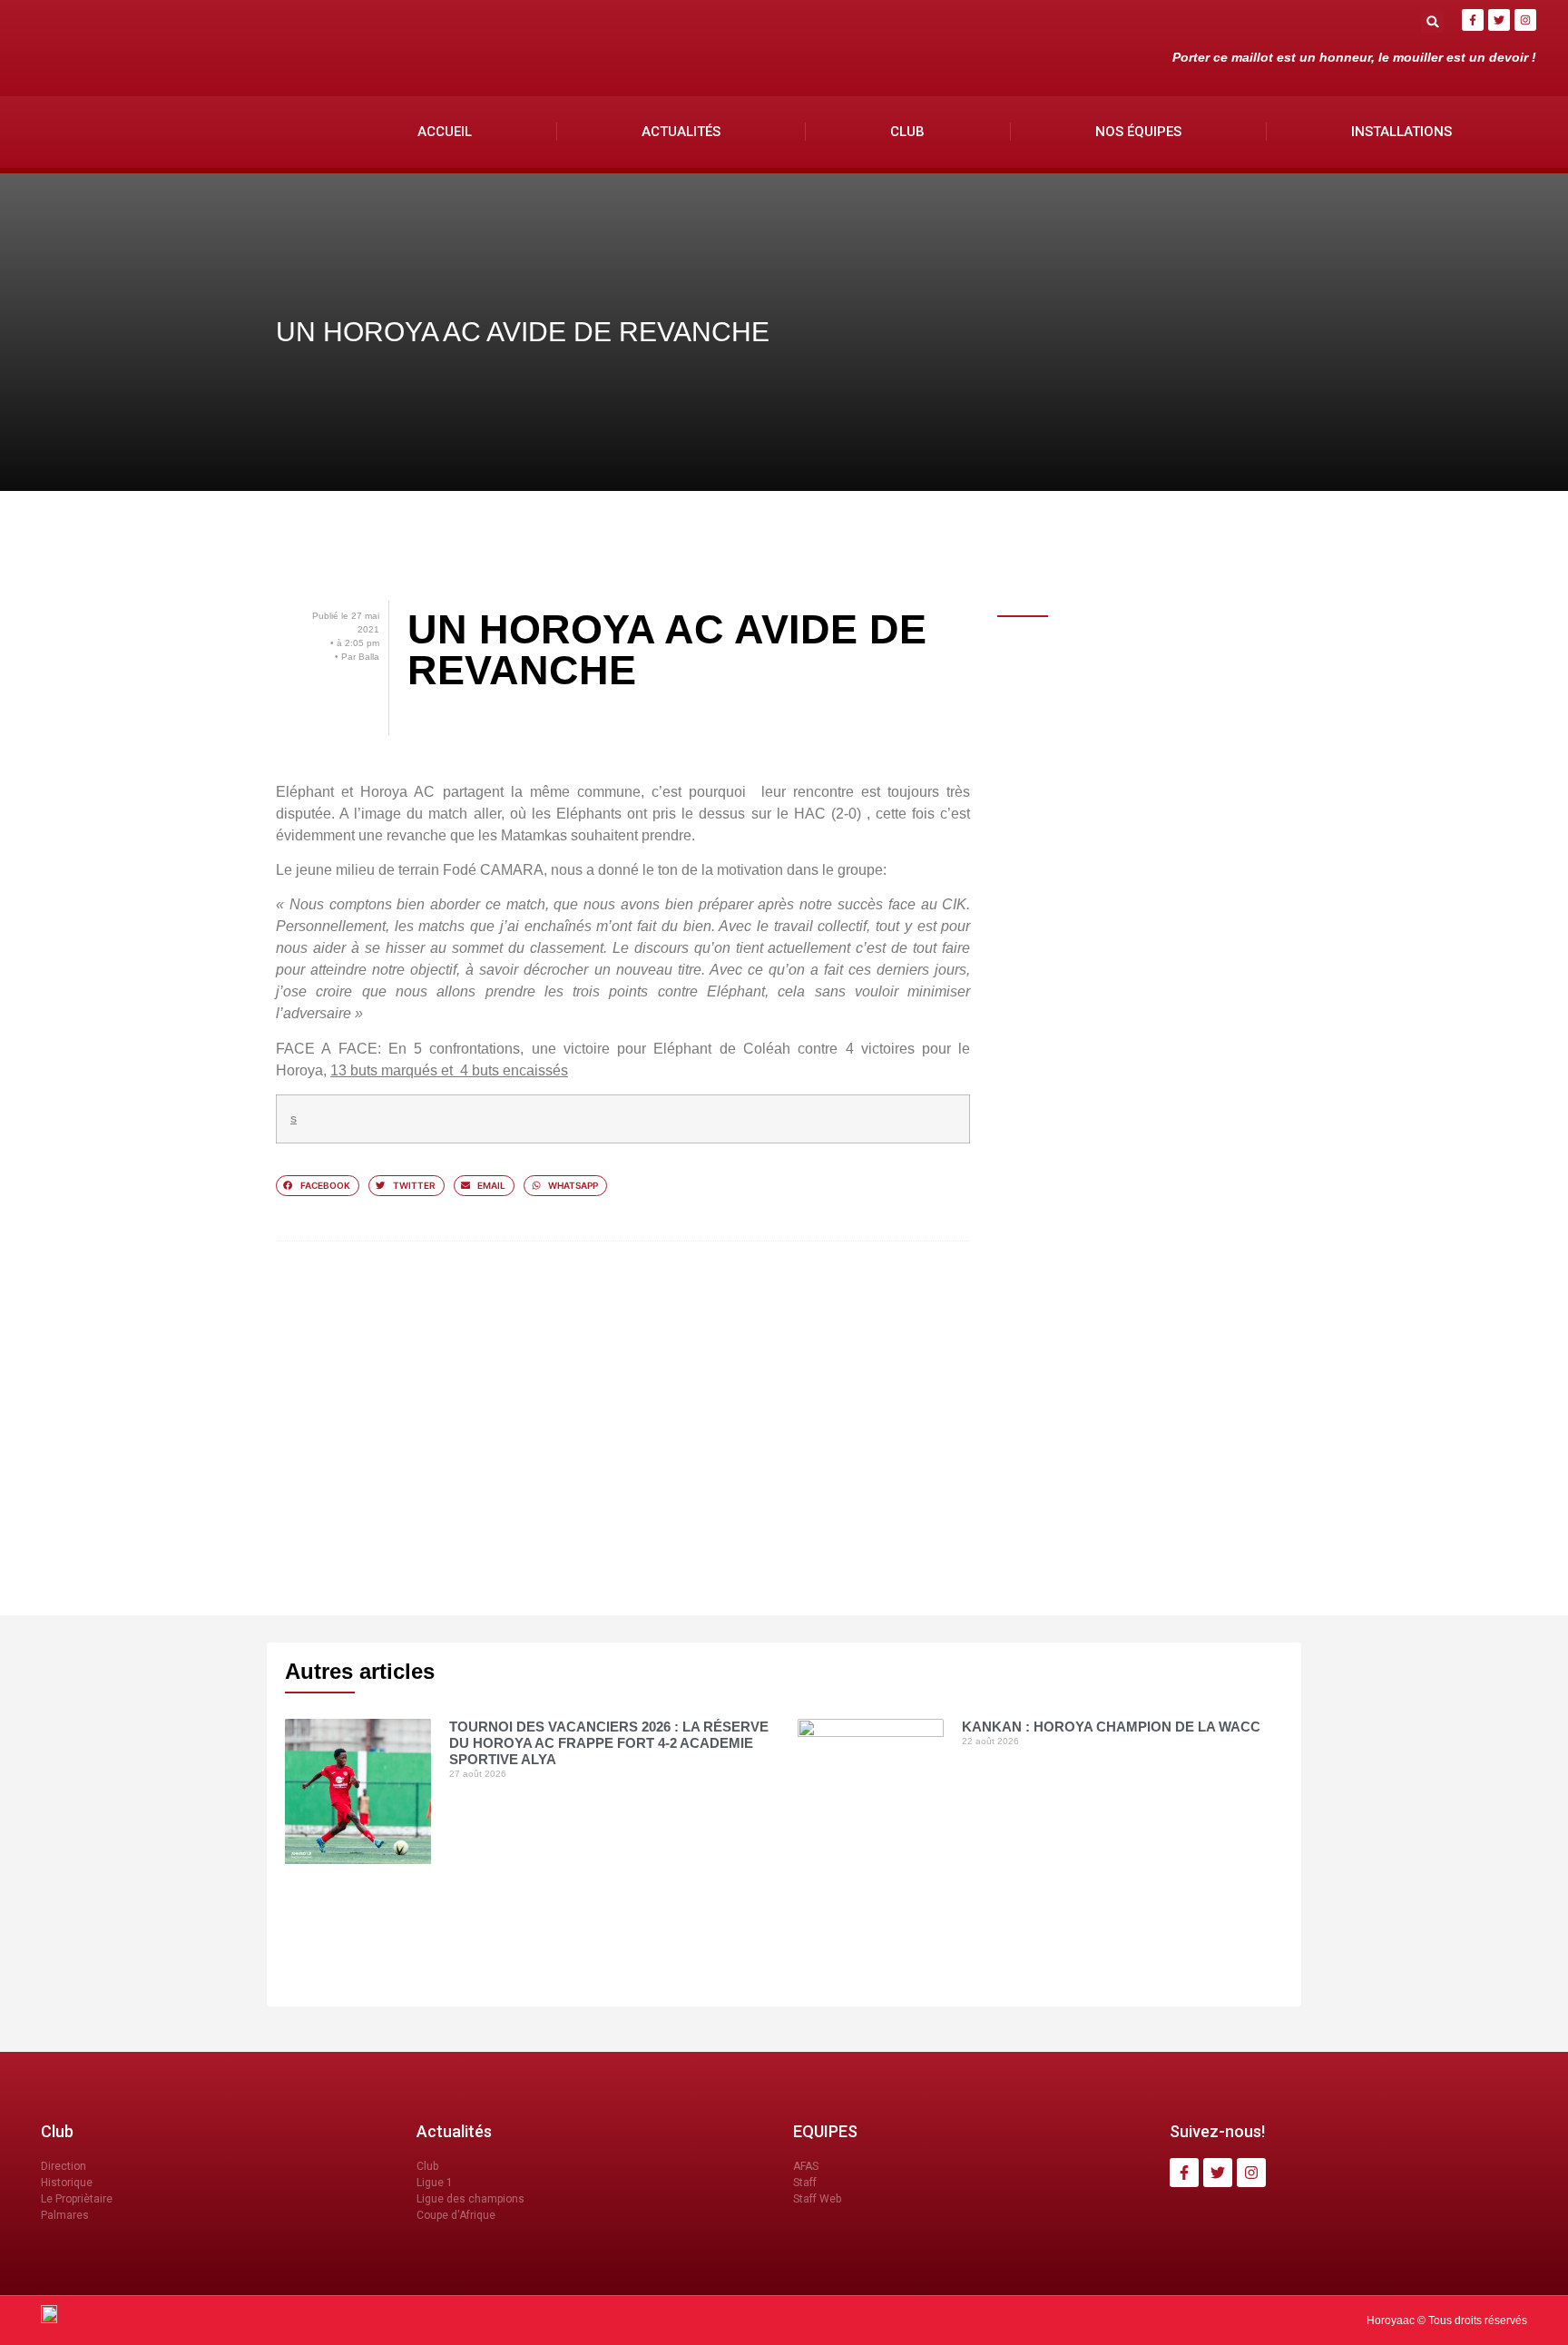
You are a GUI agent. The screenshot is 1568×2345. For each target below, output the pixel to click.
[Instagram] (1525, 20)
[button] (1432, 21)
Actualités (681, 132)
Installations (1401, 132)
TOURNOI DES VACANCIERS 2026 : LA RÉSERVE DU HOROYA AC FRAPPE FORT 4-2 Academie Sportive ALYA (609, 1743)
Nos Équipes (1138, 132)
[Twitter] (1499, 20)
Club (907, 132)
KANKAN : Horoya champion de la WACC (1111, 1727)
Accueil (445, 132)
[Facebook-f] (1473, 20)
